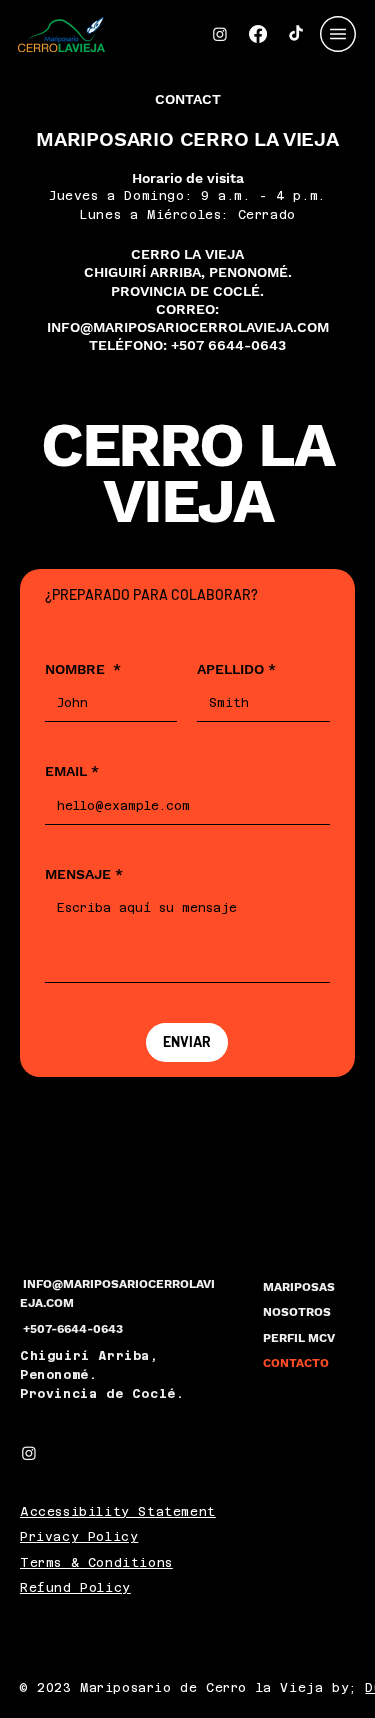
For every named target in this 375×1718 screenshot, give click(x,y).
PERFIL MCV (299, 1338)
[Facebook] (258, 34)
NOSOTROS (297, 1312)
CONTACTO (296, 1363)
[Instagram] (220, 34)
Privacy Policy (79, 1537)
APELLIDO (236, 669)
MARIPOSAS (299, 1287)
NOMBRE (83, 669)
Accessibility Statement (118, 1512)
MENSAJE (84, 874)
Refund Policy (75, 1588)
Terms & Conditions (96, 1563)
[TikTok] (296, 34)
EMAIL (72, 771)
